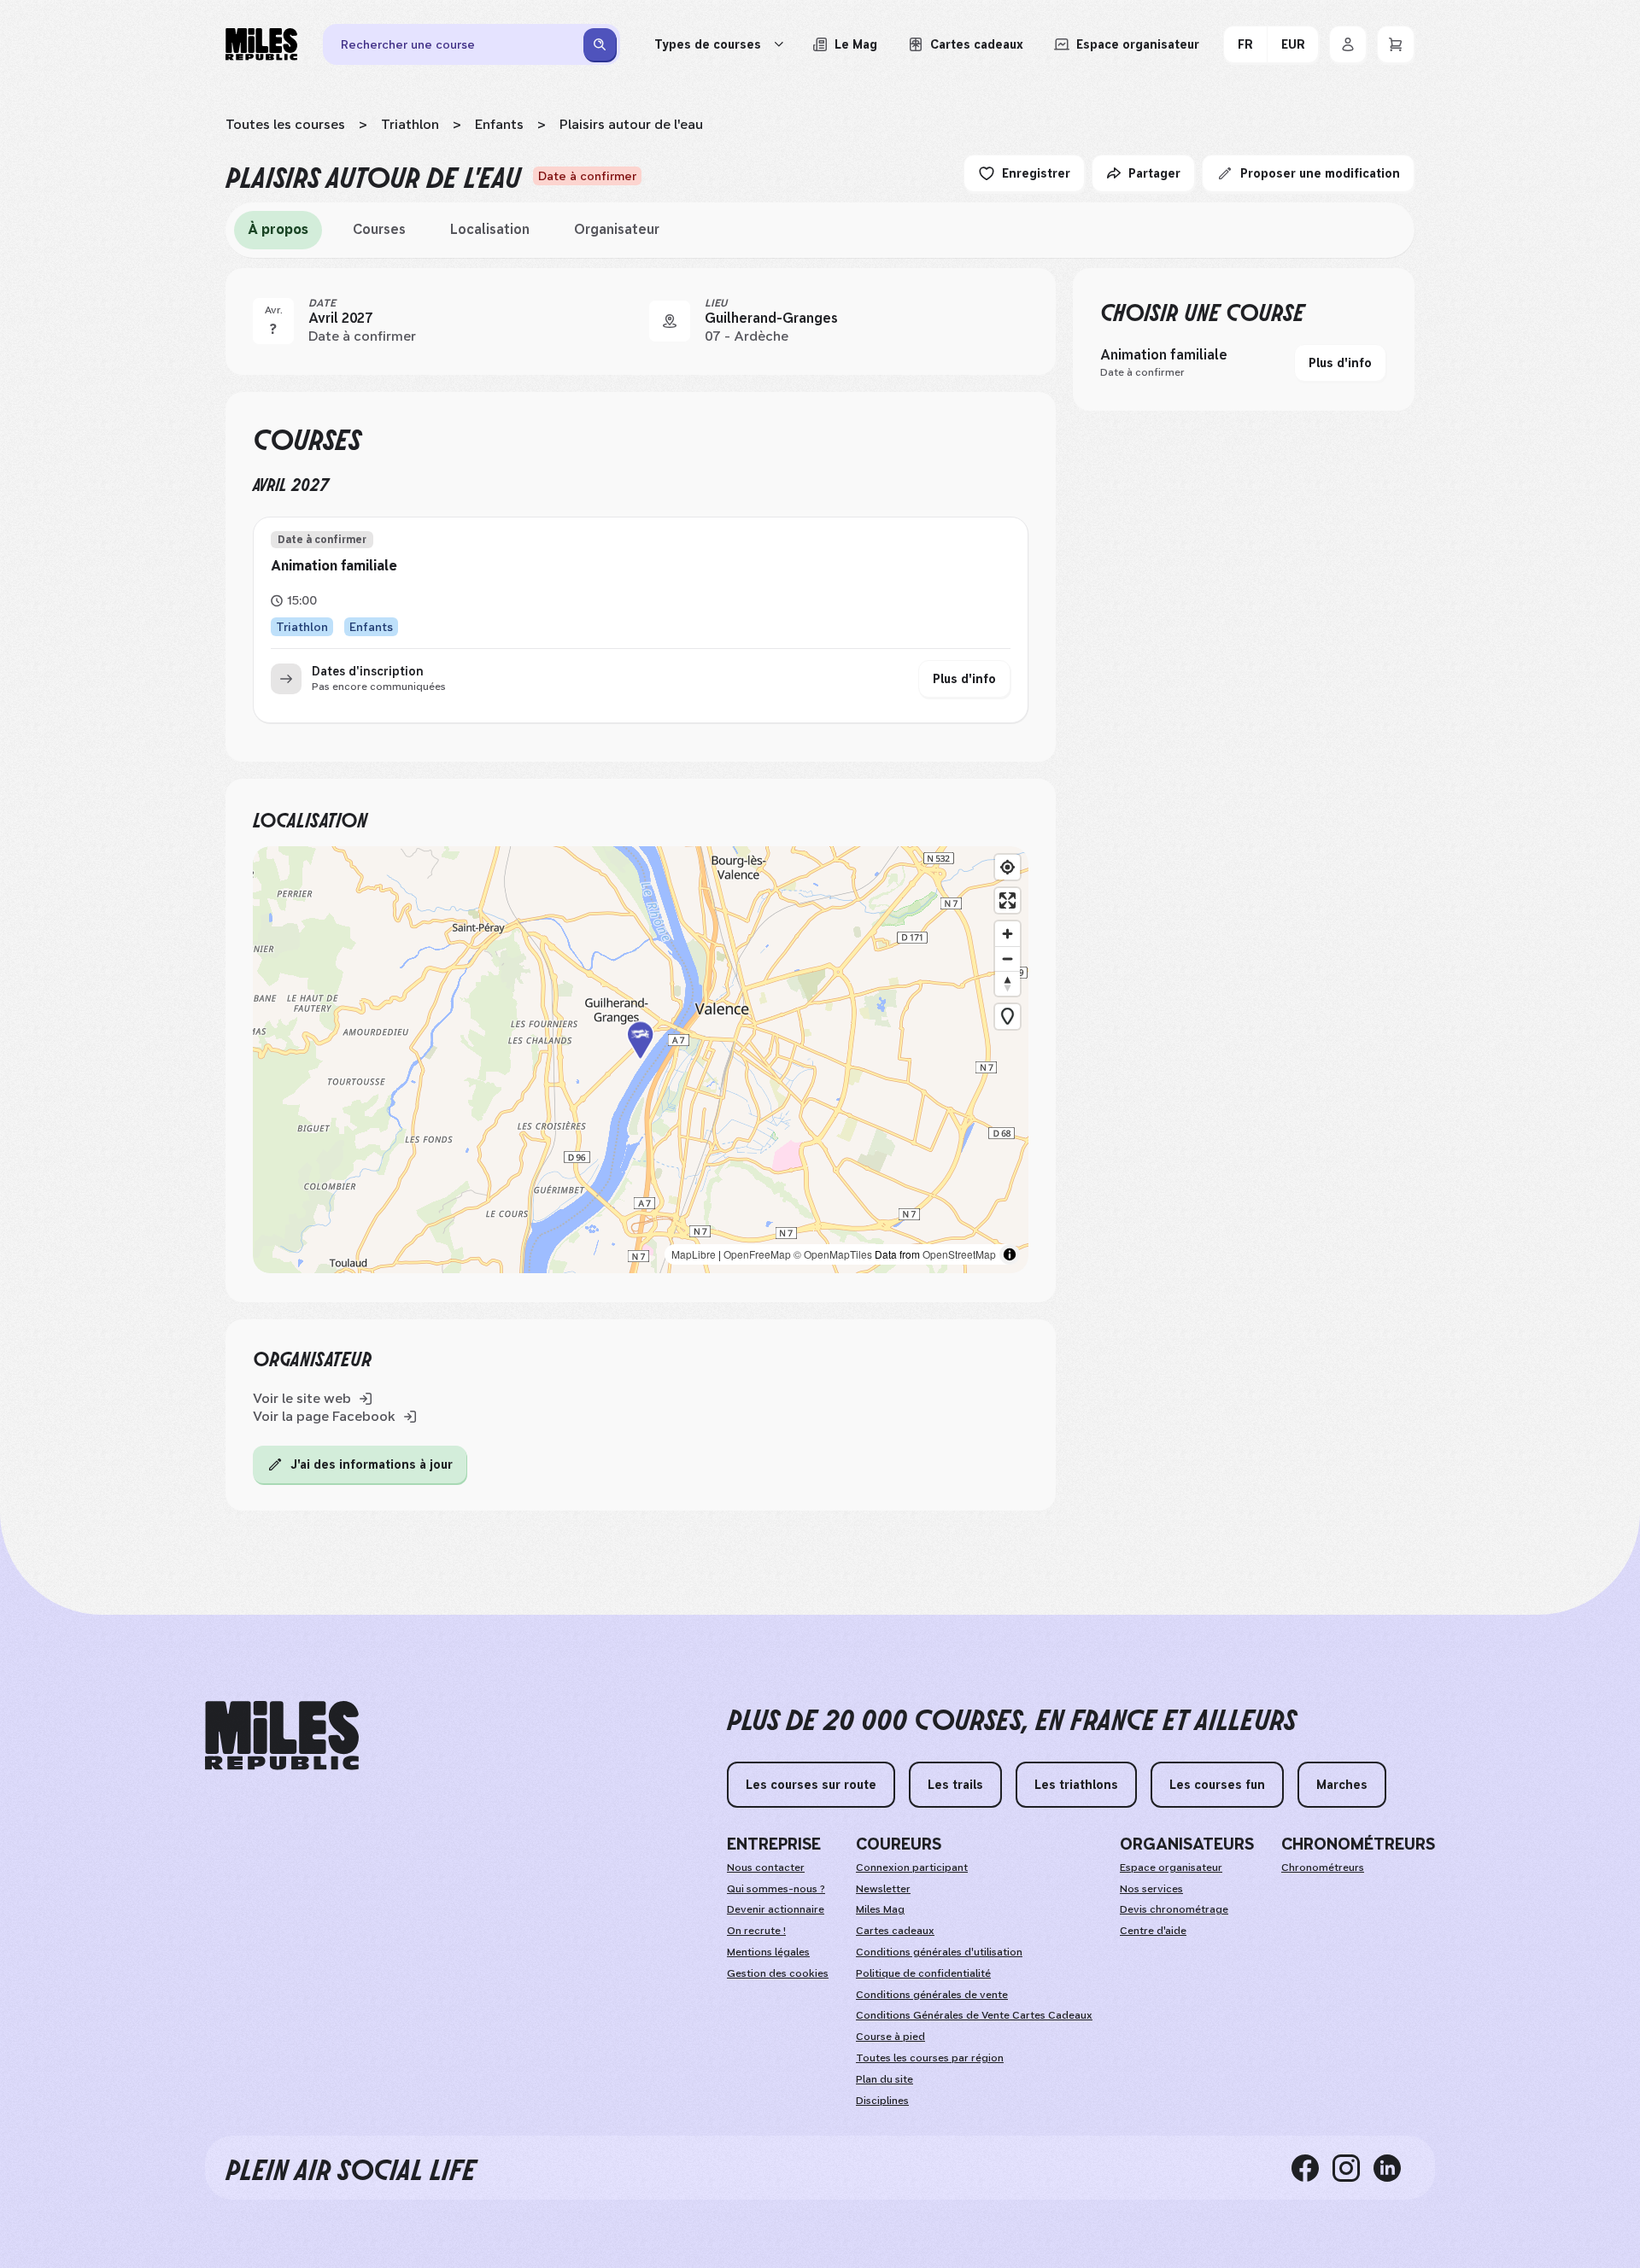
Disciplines (882, 2101)
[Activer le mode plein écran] (1007, 900)
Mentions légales (768, 1952)
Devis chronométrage (1174, 1909)
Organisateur (617, 229)
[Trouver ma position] (1007, 867)
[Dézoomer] (1007, 959)
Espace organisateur (1171, 1868)
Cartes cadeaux (895, 1931)
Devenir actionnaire (776, 1909)
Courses (379, 229)
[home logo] (282, 1736)
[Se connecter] (1348, 44)
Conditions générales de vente (932, 1995)
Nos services (1151, 1889)
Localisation (490, 229)
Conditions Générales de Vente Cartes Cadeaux (974, 2015)
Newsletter (883, 1889)
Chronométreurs (1323, 1868)
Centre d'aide (1153, 1931)
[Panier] (1396, 44)
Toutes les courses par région (930, 2058)
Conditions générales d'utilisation (939, 1952)
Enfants (499, 124)
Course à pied (890, 2037)
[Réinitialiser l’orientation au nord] (1007, 983)
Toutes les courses (285, 124)
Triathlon (410, 124)
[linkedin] (1394, 2167)
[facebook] (1312, 2167)
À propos (278, 229)
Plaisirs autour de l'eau (631, 124)
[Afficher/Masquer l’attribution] (1010, 1254)
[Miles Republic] (261, 44)
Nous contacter (766, 1868)
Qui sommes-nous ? (776, 1889)
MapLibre (694, 1254)
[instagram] (1353, 2167)
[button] (641, 1060)
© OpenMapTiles (833, 1254)
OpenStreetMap (959, 1254)
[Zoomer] (1007, 934)
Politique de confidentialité (923, 1973)
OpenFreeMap (757, 1254)
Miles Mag (880, 1909)
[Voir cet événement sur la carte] (670, 321)
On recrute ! (756, 1931)
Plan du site (884, 2079)
